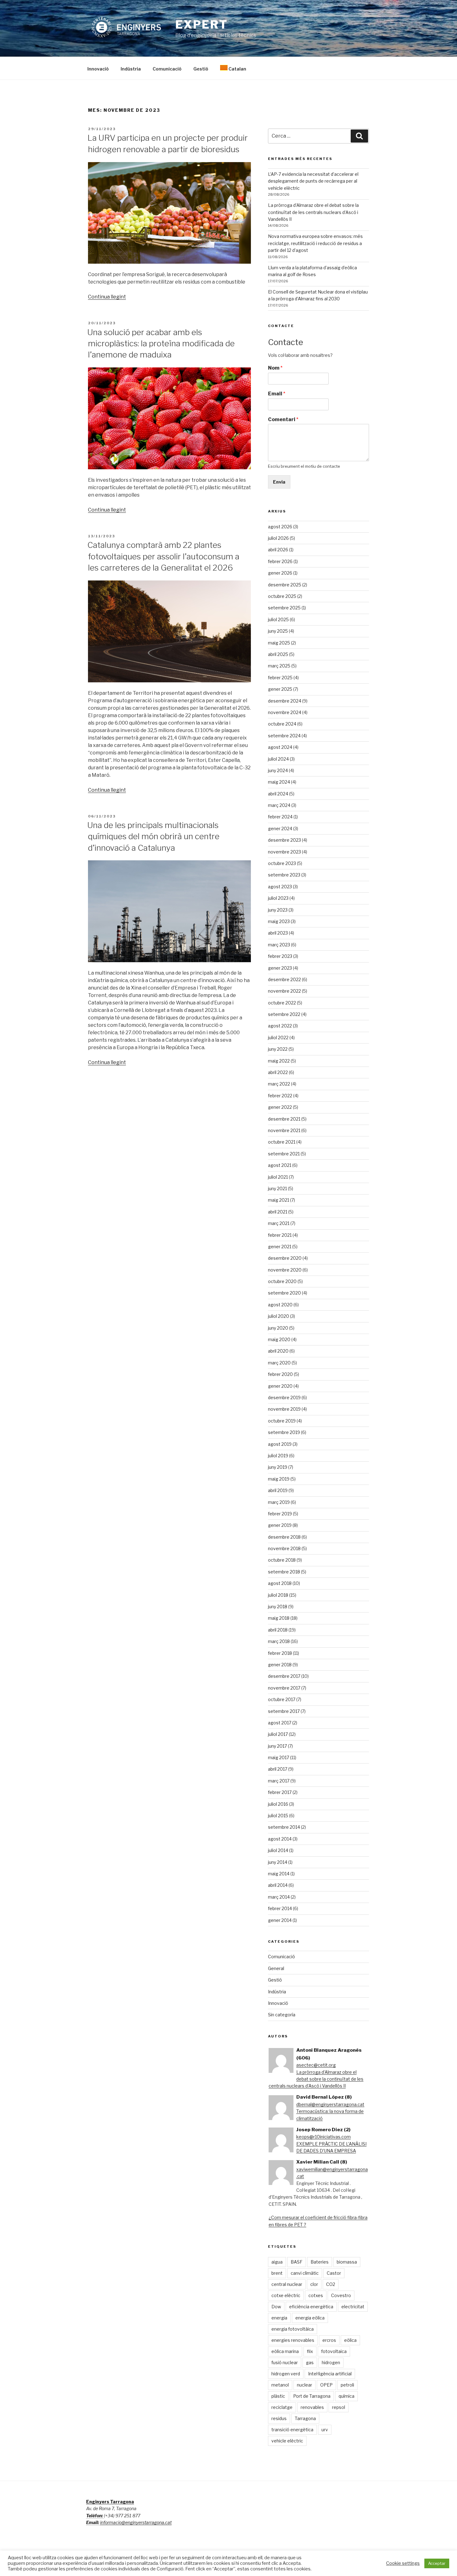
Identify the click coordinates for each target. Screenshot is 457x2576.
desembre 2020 (285, 1258)
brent (277, 2273)
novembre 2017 (284, 1688)
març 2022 (279, 1084)
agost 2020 (280, 1305)
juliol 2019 (278, 1456)
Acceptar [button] (437, 2563)
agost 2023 (280, 887)
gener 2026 (280, 573)
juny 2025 (278, 631)
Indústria (131, 69)
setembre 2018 (284, 1572)
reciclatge (282, 2407)
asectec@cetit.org (316, 2065)
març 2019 (279, 1502)
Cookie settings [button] (403, 2563)
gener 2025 (280, 689)
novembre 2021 (284, 1130)
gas (310, 2362)
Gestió (201, 69)
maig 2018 (279, 1618)
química (346, 2396)
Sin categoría (282, 2015)
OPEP (326, 2385)
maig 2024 (279, 782)
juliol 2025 (278, 619)
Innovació (98, 69)
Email (277, 394)
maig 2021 (279, 1200)
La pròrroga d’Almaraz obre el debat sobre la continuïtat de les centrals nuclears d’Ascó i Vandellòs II (313, 212)
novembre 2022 (284, 991)
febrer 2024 (280, 817)
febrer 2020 (280, 1374)
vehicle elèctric (287, 2441)
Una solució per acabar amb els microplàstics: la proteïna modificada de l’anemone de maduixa (161, 344)
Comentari (283, 419)
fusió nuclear (285, 2362)
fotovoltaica (334, 2351)
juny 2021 (277, 1188)
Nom (275, 368)
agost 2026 (280, 527)
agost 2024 (280, 747)
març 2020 (279, 1363)
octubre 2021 (282, 1142)
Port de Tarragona (312, 2396)
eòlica (350, 2340)
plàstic (278, 2396)
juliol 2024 (278, 759)
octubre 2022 (282, 1003)
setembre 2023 (284, 875)
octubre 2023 (282, 863)
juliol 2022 (278, 1038)
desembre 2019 (284, 1397)
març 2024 (279, 805)
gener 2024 (280, 828)
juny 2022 (278, 1049)
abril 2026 (278, 550)
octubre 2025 (282, 596)
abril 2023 (278, 933)
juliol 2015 (278, 1816)
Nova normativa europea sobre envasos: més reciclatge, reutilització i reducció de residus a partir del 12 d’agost (315, 243)
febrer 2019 (280, 1514)
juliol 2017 (278, 1734)
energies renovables (293, 2340)
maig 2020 (279, 1339)
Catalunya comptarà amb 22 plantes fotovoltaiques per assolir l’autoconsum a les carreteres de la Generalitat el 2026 (163, 556)
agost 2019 (280, 1444)
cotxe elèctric (286, 2295)
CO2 (331, 2284)
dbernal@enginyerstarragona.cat (330, 2104)
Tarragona (305, 2418)
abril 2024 (278, 794)
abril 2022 (278, 1072)
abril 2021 (278, 1212)
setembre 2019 (284, 1432)
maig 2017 (279, 1757)
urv (325, 2430)
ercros (329, 2340)
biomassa (347, 2262)
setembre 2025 (284, 608)
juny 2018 (278, 1607)
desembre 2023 (284, 840)
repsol (339, 2407)
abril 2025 (278, 654)
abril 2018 (278, 1630)
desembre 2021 (284, 1119)
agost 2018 (280, 1583)
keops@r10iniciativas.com (323, 2137)
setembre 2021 (284, 1154)
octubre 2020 (282, 1281)
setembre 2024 (284, 736)
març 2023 (279, 945)
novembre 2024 (285, 712)
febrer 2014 (280, 1908)
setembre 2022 (284, 1014)
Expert (201, 25)
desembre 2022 (284, 979)
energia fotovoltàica (293, 2329)
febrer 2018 (280, 1653)
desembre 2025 (285, 585)
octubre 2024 (282, 724)
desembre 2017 (284, 1676)
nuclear (305, 2385)
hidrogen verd (286, 2374)
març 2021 (279, 1223)
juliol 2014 (278, 1850)
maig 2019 (279, 1479)
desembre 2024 (285, 701)
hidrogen (331, 2362)
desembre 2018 (284, 1537)
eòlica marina (285, 2351)
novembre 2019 (284, 1409)
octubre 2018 (282, 1560)
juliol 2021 (278, 1177)
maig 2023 (279, 921)
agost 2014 (280, 1839)
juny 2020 (278, 1328)
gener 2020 (280, 1386)
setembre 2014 (284, 1827)
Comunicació (167, 69)
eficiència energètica (311, 2307)
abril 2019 (278, 1490)
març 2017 (279, 1781)
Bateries (320, 2262)
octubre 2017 (282, 1699)
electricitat (353, 2307)
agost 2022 (280, 1026)
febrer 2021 (280, 1235)
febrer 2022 (280, 1096)
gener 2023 (280, 968)
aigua (277, 2262)
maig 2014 (279, 1874)
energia (279, 2318)
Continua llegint (107, 297)
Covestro (341, 2295)
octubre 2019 (282, 1421)
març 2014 (279, 1897)
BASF (297, 2262)
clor (314, 2284)
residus (279, 2418)
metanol (280, 2385)
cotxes (316, 2295)
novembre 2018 (284, 1548)
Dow (276, 2307)
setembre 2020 (284, 1293)
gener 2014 (280, 1920)
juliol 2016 (278, 1804)
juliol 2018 (278, 1595)
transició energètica (292, 2430)
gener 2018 (280, 1665)
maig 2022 (279, 1061)
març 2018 (279, 1641)
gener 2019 (280, 1525)
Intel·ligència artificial (330, 2374)
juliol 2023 (278, 898)
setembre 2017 (284, 1711)
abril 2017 (278, 1769)
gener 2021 (280, 1247)
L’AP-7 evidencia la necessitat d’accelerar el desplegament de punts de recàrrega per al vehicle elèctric (313, 181)
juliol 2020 (279, 1316)
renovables (312, 2407)
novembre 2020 (285, 1270)
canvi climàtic (305, 2273)
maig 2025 (279, 643)
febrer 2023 (280, 956)
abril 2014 (278, 1885)
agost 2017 (280, 1723)
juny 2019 (278, 1467)
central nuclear (287, 2284)
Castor (334, 2273)
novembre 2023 (284, 852)
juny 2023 (278, 910)
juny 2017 (277, 1746)
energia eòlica (310, 2318)
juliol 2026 (278, 538)
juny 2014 (278, 1862)
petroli (347, 2385)
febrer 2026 (280, 561)
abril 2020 (278, 1351)
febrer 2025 (280, 678)
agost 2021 (280, 1165)
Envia (279, 482)
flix (310, 2351)
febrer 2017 (280, 1792)
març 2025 (279, 666)
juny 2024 (278, 770)
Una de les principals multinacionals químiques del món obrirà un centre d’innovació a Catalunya (153, 836)
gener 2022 (280, 1107)
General (276, 1968)
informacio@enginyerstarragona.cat (136, 2522)
